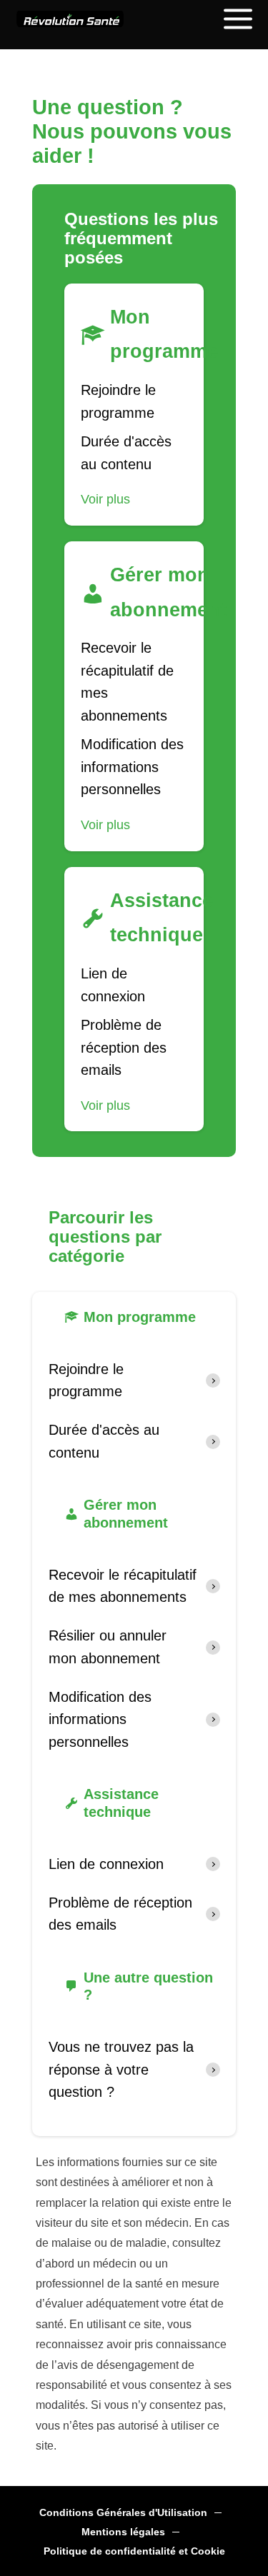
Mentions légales (123, 2532)
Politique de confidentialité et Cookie (134, 2551)
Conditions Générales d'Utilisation (123, 2513)
